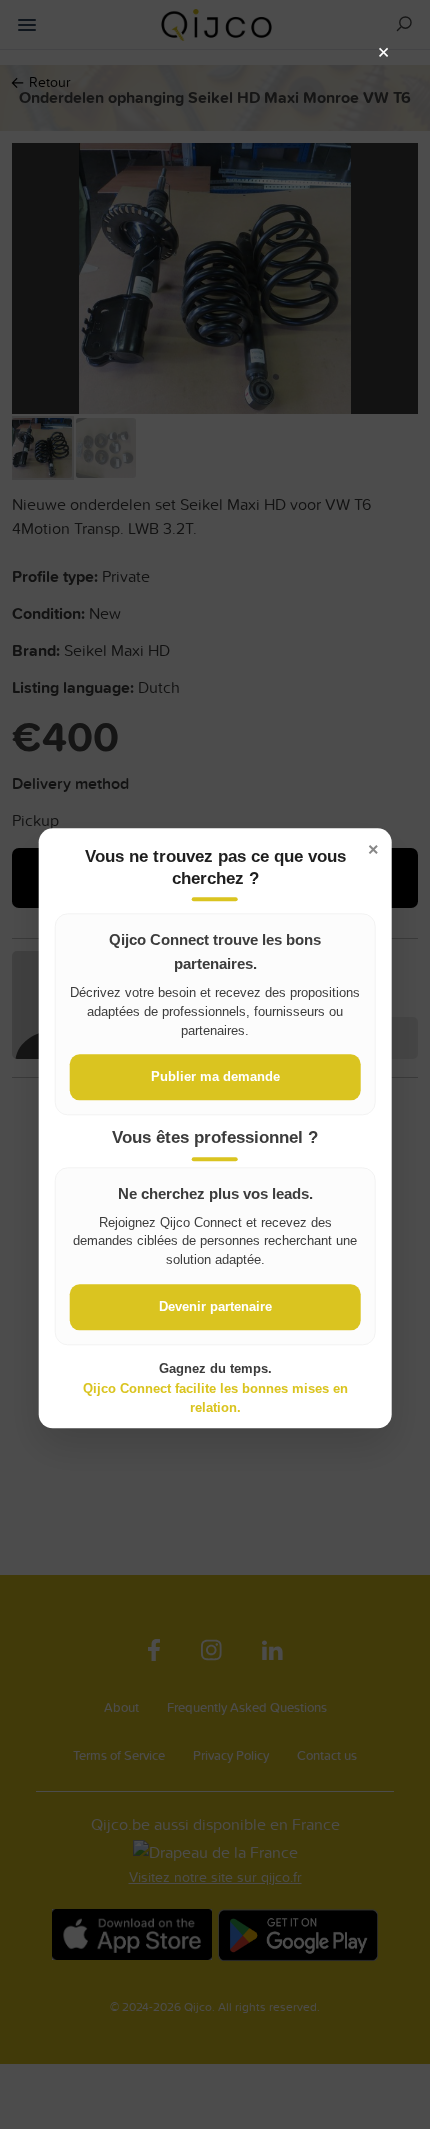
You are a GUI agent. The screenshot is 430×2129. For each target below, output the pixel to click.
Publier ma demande (215, 1077)
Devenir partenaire (215, 1307)
